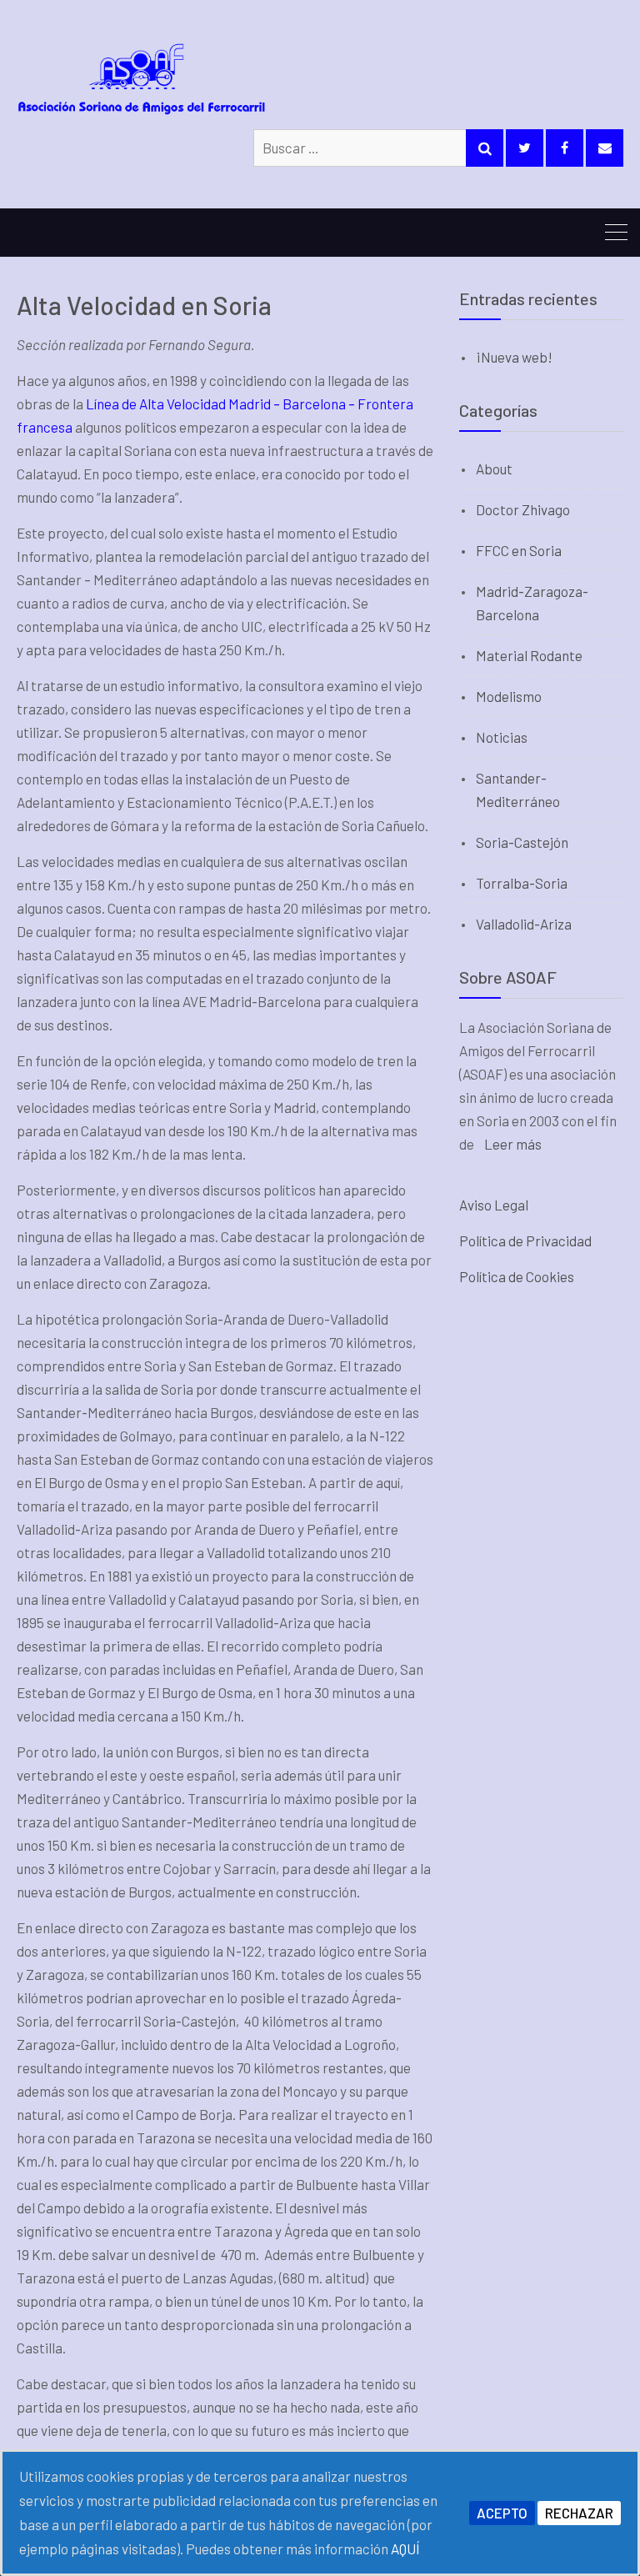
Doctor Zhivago (523, 509)
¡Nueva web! (514, 357)
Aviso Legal (494, 1205)
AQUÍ (405, 2548)
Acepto (502, 2513)
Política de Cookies (517, 1276)
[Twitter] (525, 148)
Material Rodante (529, 655)
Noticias (502, 737)
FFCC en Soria (519, 550)
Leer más (513, 1144)
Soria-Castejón (522, 842)
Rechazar (579, 2513)
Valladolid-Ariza (524, 924)
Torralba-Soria (522, 883)
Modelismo (509, 696)
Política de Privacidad (525, 1240)
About (494, 469)
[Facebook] (565, 148)
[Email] (605, 148)
